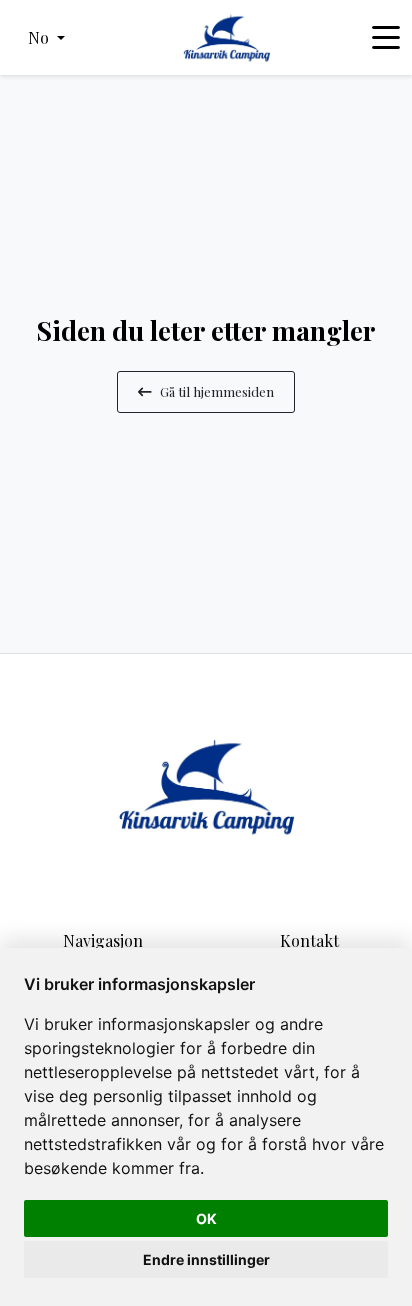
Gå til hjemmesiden (217, 391)
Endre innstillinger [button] (206, 1259)
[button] (46, 38)
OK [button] (206, 1218)
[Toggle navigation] (386, 38)
